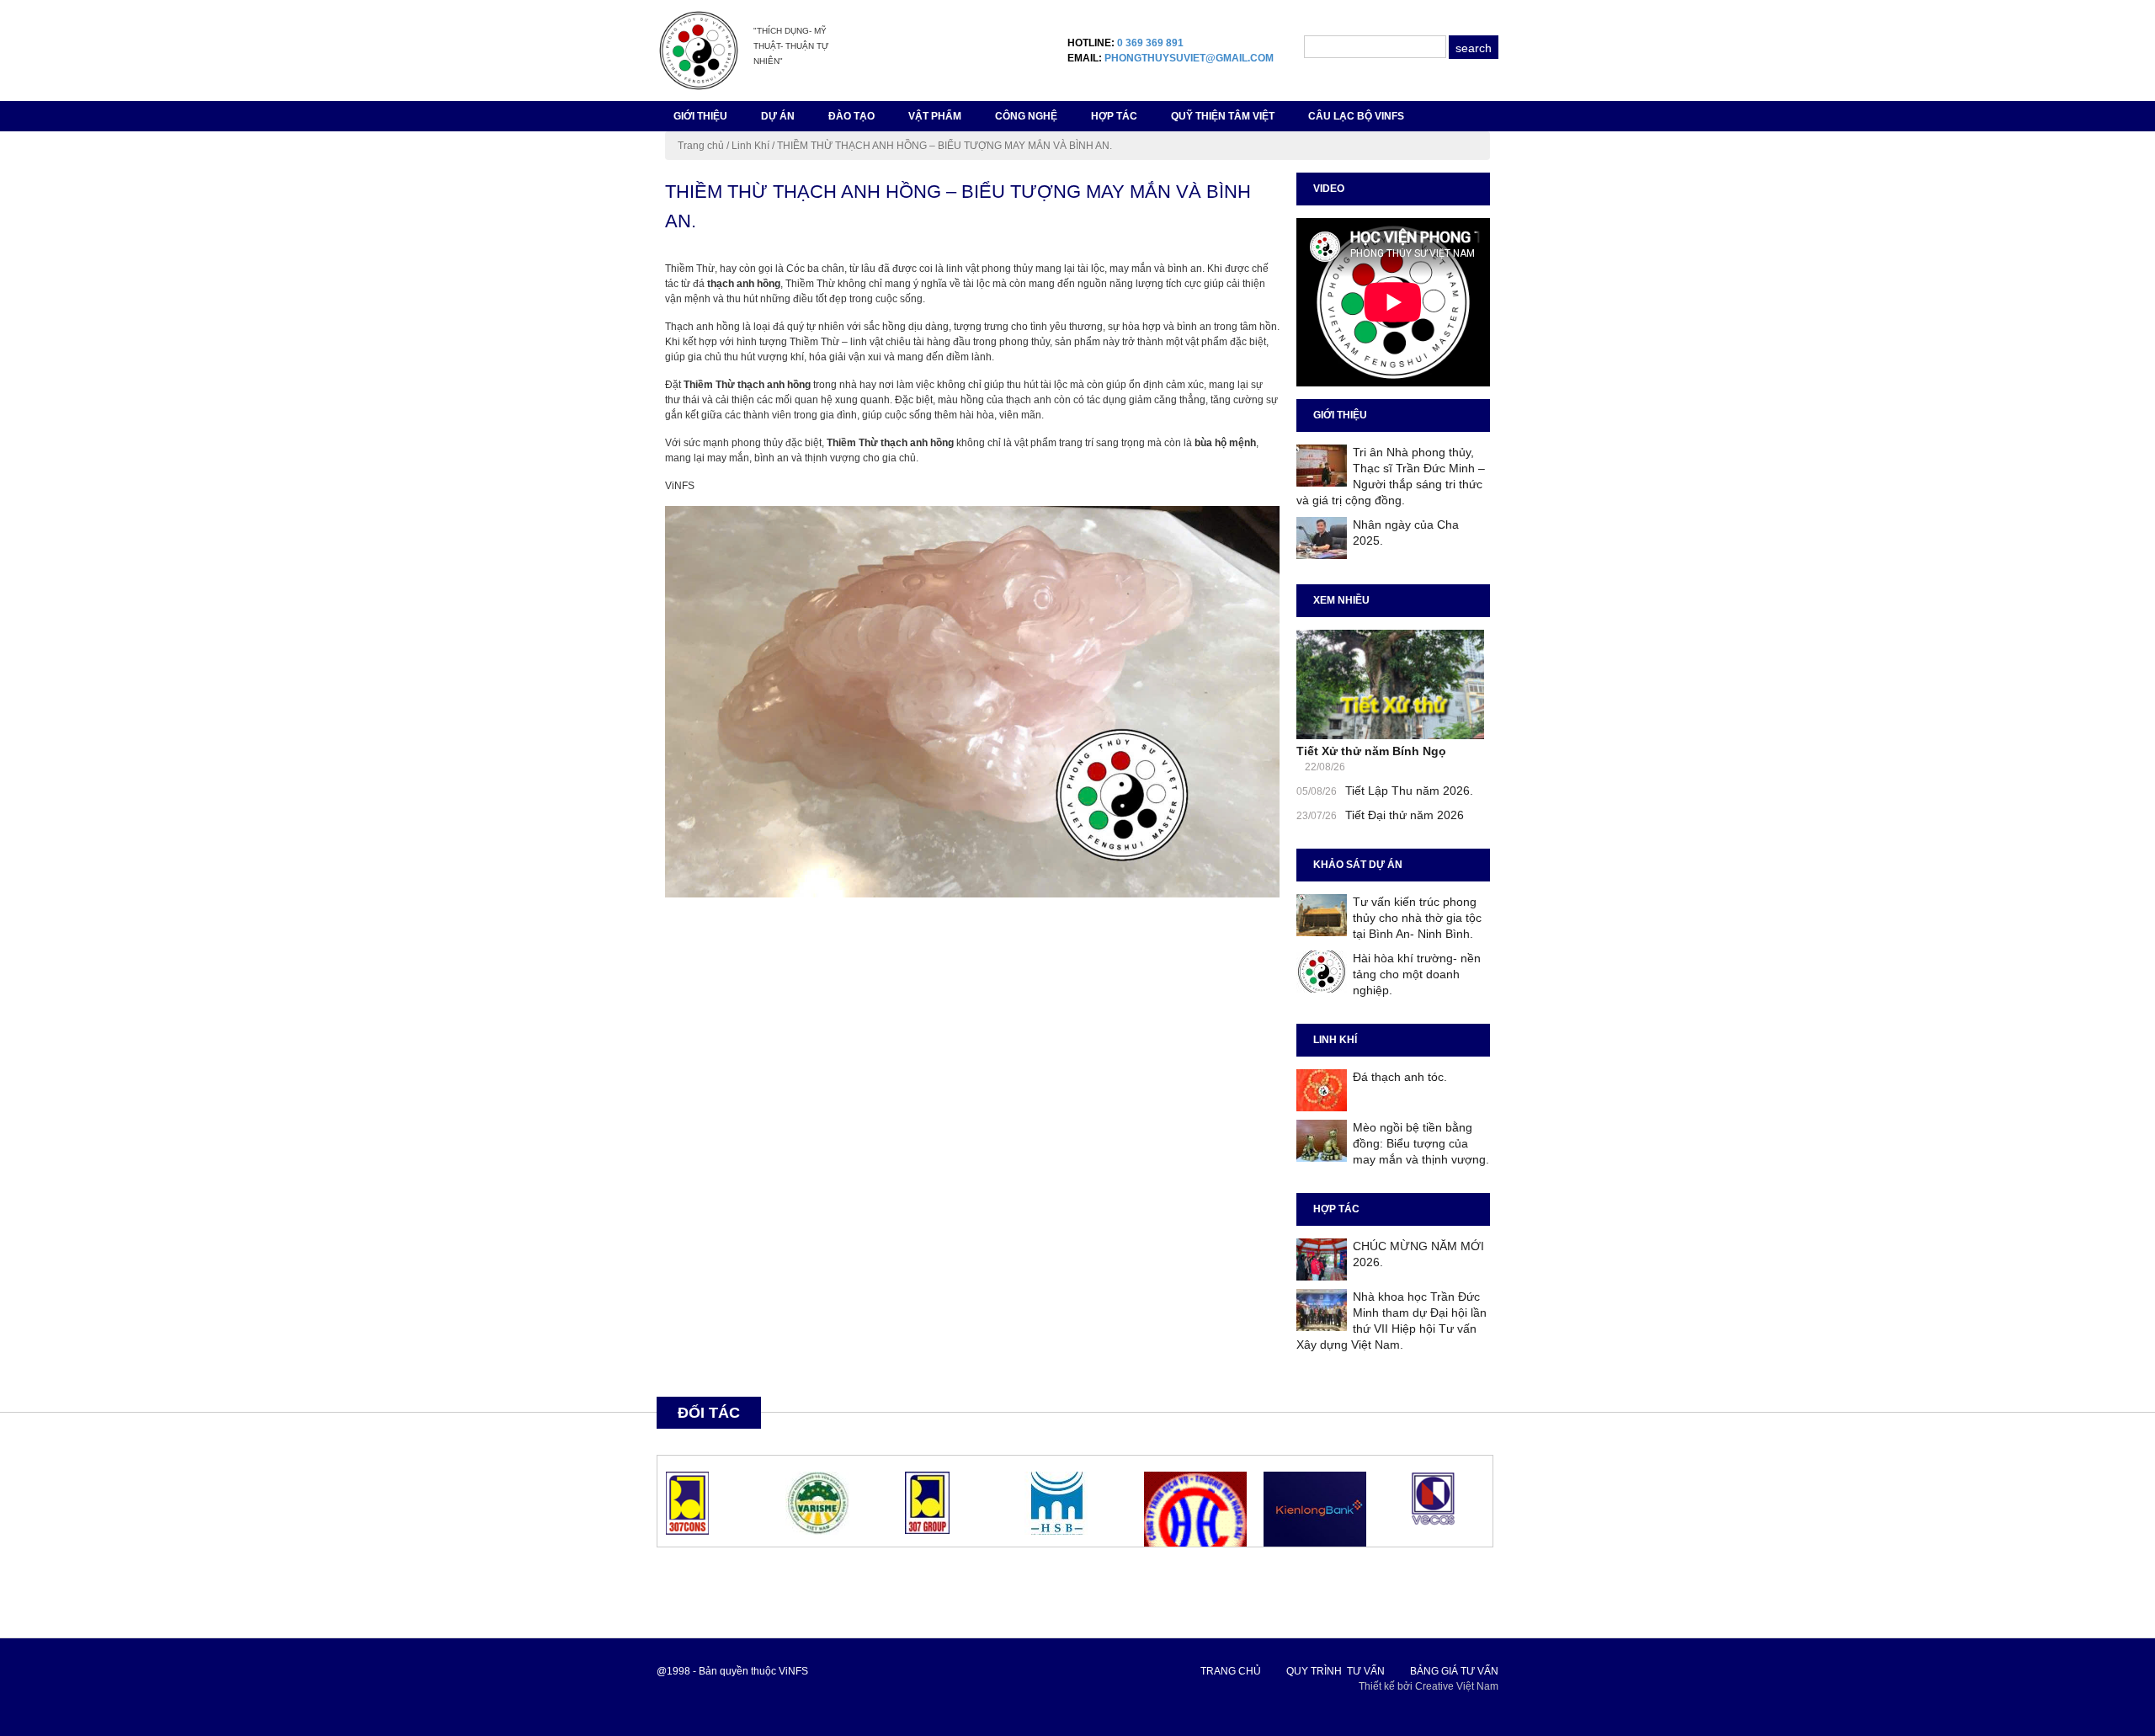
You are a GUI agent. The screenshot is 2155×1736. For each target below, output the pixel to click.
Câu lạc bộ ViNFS (1356, 116)
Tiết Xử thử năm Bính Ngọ (1371, 751)
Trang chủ (701, 146)
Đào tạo (851, 116)
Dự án (778, 116)
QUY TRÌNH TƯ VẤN (1336, 1671)
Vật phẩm (935, 116)
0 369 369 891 (1150, 43)
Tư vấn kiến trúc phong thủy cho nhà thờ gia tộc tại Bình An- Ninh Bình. (1417, 918)
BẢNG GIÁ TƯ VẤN (1454, 1671)
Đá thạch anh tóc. (1400, 1077)
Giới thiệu (700, 116)
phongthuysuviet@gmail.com (1189, 58)
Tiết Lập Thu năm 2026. (1409, 791)
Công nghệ (1026, 116)
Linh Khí (750, 146)
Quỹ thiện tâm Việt (1223, 116)
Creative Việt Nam (1457, 1686)
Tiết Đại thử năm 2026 (1405, 815)
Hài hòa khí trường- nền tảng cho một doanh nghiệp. (1417, 974)
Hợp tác (1114, 116)
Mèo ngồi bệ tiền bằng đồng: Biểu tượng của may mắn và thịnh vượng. (1421, 1143)
